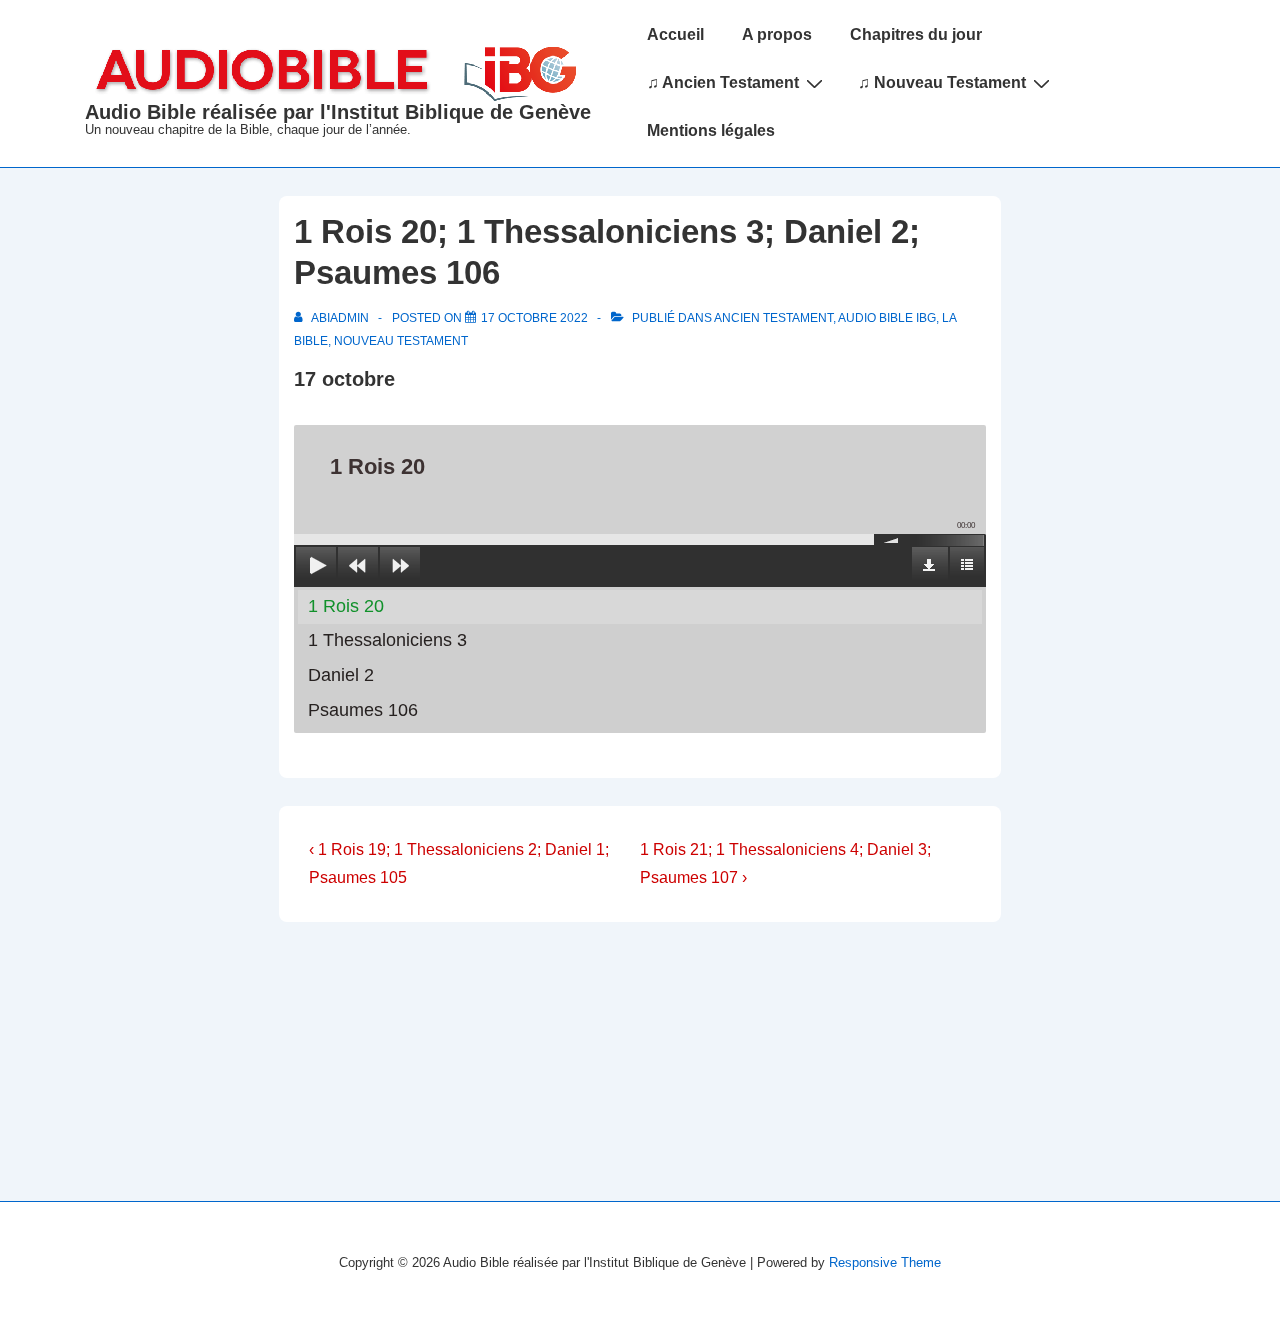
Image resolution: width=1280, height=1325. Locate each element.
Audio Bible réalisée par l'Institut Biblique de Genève (338, 112)
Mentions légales (711, 130)
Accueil (675, 34)
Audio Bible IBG (887, 318)
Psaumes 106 (363, 710)
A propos (777, 34)
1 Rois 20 (346, 606)
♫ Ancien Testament (723, 82)
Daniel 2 (341, 675)
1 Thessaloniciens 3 (387, 640)
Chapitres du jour (916, 34)
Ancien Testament (773, 318)
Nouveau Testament (401, 341)
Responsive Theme (885, 1262)
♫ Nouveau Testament (942, 82)
